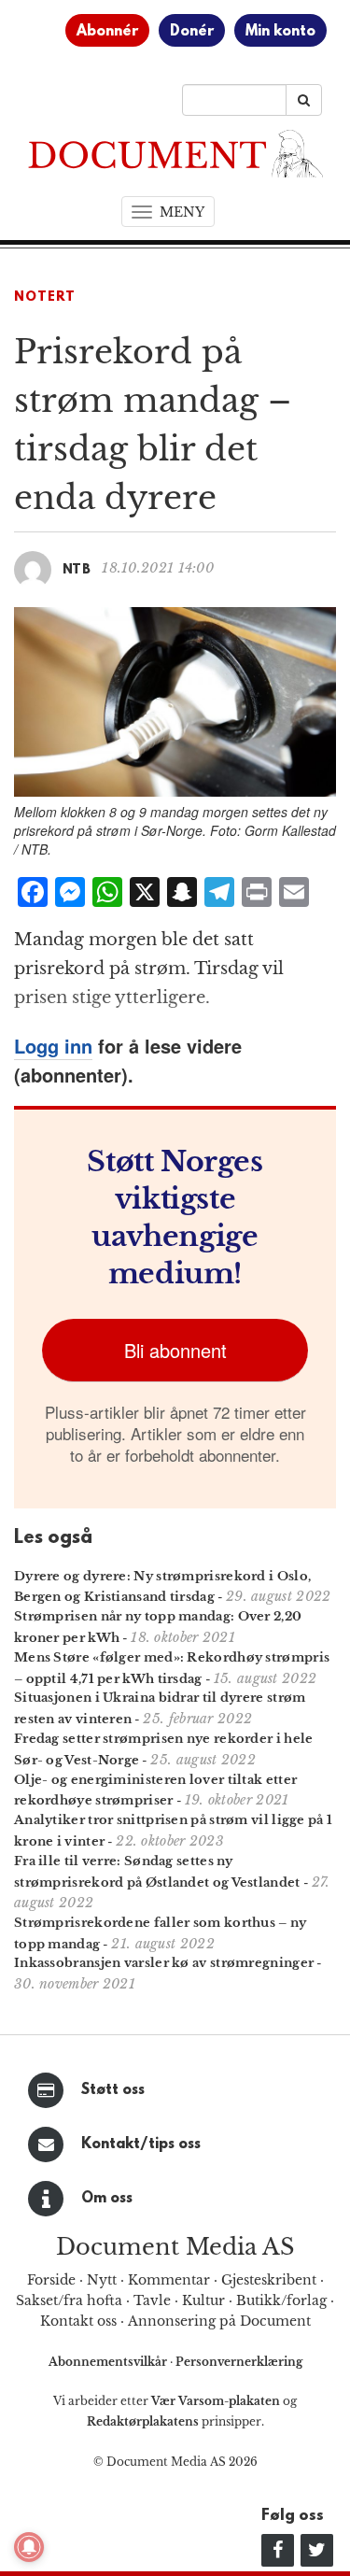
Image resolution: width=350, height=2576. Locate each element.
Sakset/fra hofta (69, 2300)
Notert (45, 297)
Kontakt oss (78, 2321)
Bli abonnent (175, 1350)
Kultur (203, 2300)
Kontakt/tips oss (141, 2144)
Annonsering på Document (219, 2321)
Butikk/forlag (281, 2300)
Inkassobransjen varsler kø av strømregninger (164, 1963)
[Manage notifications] (29, 2547)
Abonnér (107, 32)
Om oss (107, 2199)
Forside (51, 2280)
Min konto (280, 32)
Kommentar (169, 2280)
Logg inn (53, 1046)
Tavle (152, 2300)
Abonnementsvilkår (109, 2362)
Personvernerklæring (239, 2362)
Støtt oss (113, 2090)
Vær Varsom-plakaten (216, 2401)
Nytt (102, 2280)
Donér (192, 32)
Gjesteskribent (269, 2280)
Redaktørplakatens (143, 2421)
